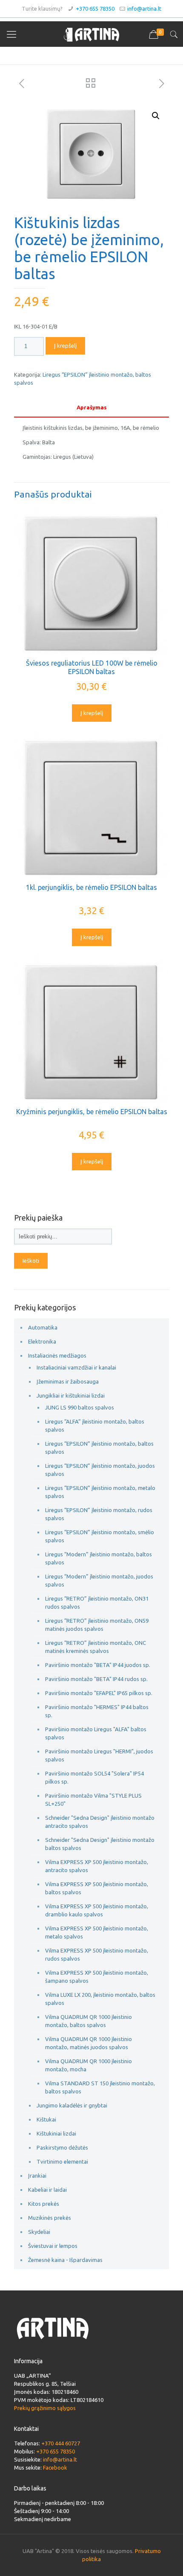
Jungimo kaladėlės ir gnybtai (72, 2105)
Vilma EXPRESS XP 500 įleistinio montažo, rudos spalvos (97, 1954)
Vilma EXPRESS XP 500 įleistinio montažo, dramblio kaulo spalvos (97, 1910)
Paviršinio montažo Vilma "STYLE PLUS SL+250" (93, 1800)
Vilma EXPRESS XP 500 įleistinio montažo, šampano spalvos (97, 1977)
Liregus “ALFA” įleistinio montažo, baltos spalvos (95, 1425)
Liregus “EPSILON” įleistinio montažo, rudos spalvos (99, 1514)
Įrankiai (37, 2176)
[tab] (91, 407)
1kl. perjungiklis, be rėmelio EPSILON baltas (91, 887)
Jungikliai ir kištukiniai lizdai (71, 1395)
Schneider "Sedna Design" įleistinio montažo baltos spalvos (100, 1844)
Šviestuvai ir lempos (53, 2246)
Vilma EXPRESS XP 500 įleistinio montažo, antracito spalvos (97, 1866)
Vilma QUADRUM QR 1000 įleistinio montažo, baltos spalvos (89, 2021)
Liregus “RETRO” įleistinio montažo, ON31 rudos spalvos (97, 1602)
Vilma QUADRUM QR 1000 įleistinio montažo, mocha (89, 2065)
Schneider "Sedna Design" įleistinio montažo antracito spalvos (100, 1822)
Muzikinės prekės (50, 2218)
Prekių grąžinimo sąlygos (45, 2408)
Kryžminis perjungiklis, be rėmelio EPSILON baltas (92, 1112)
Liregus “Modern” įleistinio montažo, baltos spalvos (99, 1558)
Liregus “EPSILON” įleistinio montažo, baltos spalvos (99, 1448)
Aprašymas (92, 407)
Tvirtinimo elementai (62, 2161)
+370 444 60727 (61, 2443)
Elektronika (42, 1341)
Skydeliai (39, 2232)
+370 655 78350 (95, 9)
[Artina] (91, 34)
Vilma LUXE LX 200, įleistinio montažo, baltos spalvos (100, 1999)
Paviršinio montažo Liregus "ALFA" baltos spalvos (96, 1733)
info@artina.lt (144, 9)
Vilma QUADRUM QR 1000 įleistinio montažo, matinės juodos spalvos (89, 2043)
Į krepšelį (65, 346)
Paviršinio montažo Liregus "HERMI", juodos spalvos (99, 1755)
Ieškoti (31, 1261)
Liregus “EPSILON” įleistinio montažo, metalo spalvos (100, 1492)
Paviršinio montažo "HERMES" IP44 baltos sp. (97, 1711)
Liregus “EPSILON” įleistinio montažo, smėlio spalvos (100, 1536)
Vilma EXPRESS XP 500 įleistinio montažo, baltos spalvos (97, 1888)
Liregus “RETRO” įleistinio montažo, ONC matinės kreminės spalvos (96, 1647)
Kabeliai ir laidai (47, 2190)
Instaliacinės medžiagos (57, 1355)
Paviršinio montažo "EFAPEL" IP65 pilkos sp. (99, 1693)
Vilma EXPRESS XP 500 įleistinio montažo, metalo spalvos (97, 1932)
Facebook (55, 2467)
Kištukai (46, 2119)
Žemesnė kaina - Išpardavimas (65, 2260)
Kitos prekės (44, 2204)
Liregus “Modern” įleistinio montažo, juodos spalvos (99, 1580)
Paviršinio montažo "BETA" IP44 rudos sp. (96, 1679)
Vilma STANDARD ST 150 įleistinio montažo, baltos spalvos (100, 2087)
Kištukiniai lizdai (56, 2133)
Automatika (43, 1327)
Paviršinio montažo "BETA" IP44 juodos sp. (98, 1665)
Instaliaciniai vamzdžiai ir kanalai (76, 1367)
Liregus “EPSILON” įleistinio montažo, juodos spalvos (100, 1470)
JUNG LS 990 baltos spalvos (80, 1407)
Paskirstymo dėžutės (62, 2147)
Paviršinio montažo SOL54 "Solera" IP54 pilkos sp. (94, 1777)
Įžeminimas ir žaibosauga (68, 1381)
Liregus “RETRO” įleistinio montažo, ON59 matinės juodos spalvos (97, 1625)
